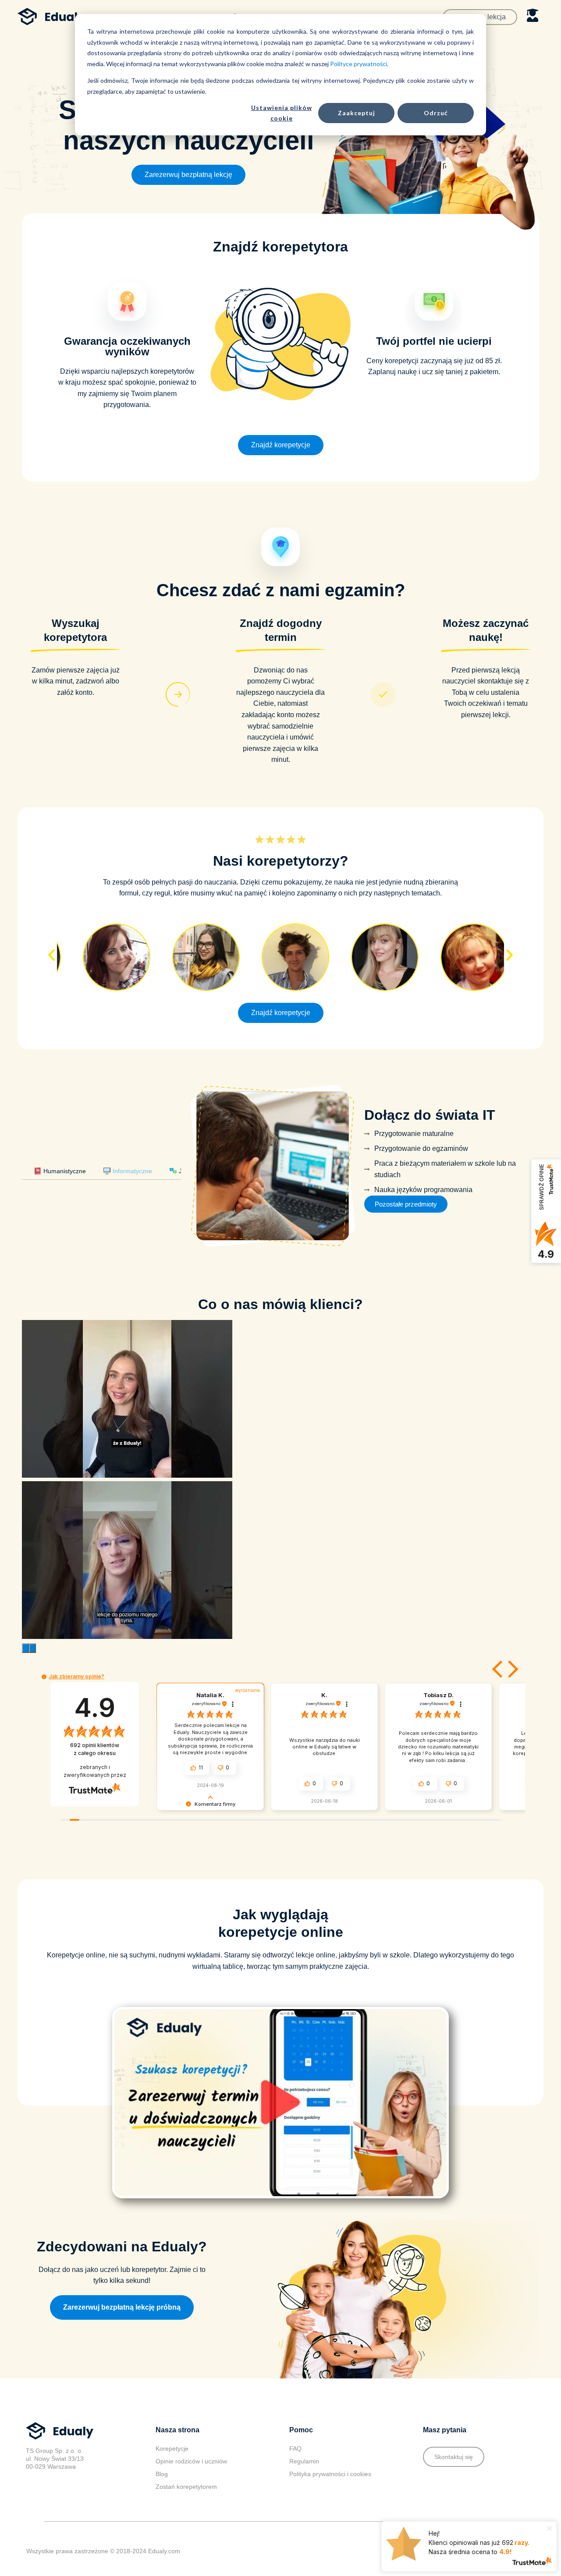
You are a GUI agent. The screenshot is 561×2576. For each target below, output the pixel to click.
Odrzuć (436, 113)
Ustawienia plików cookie (282, 113)
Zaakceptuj (357, 113)
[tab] (60, 1171)
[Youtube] (510, 2551)
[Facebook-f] (492, 2551)
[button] (188, 175)
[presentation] (25, 1648)
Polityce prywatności (359, 64)
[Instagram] (474, 2551)
